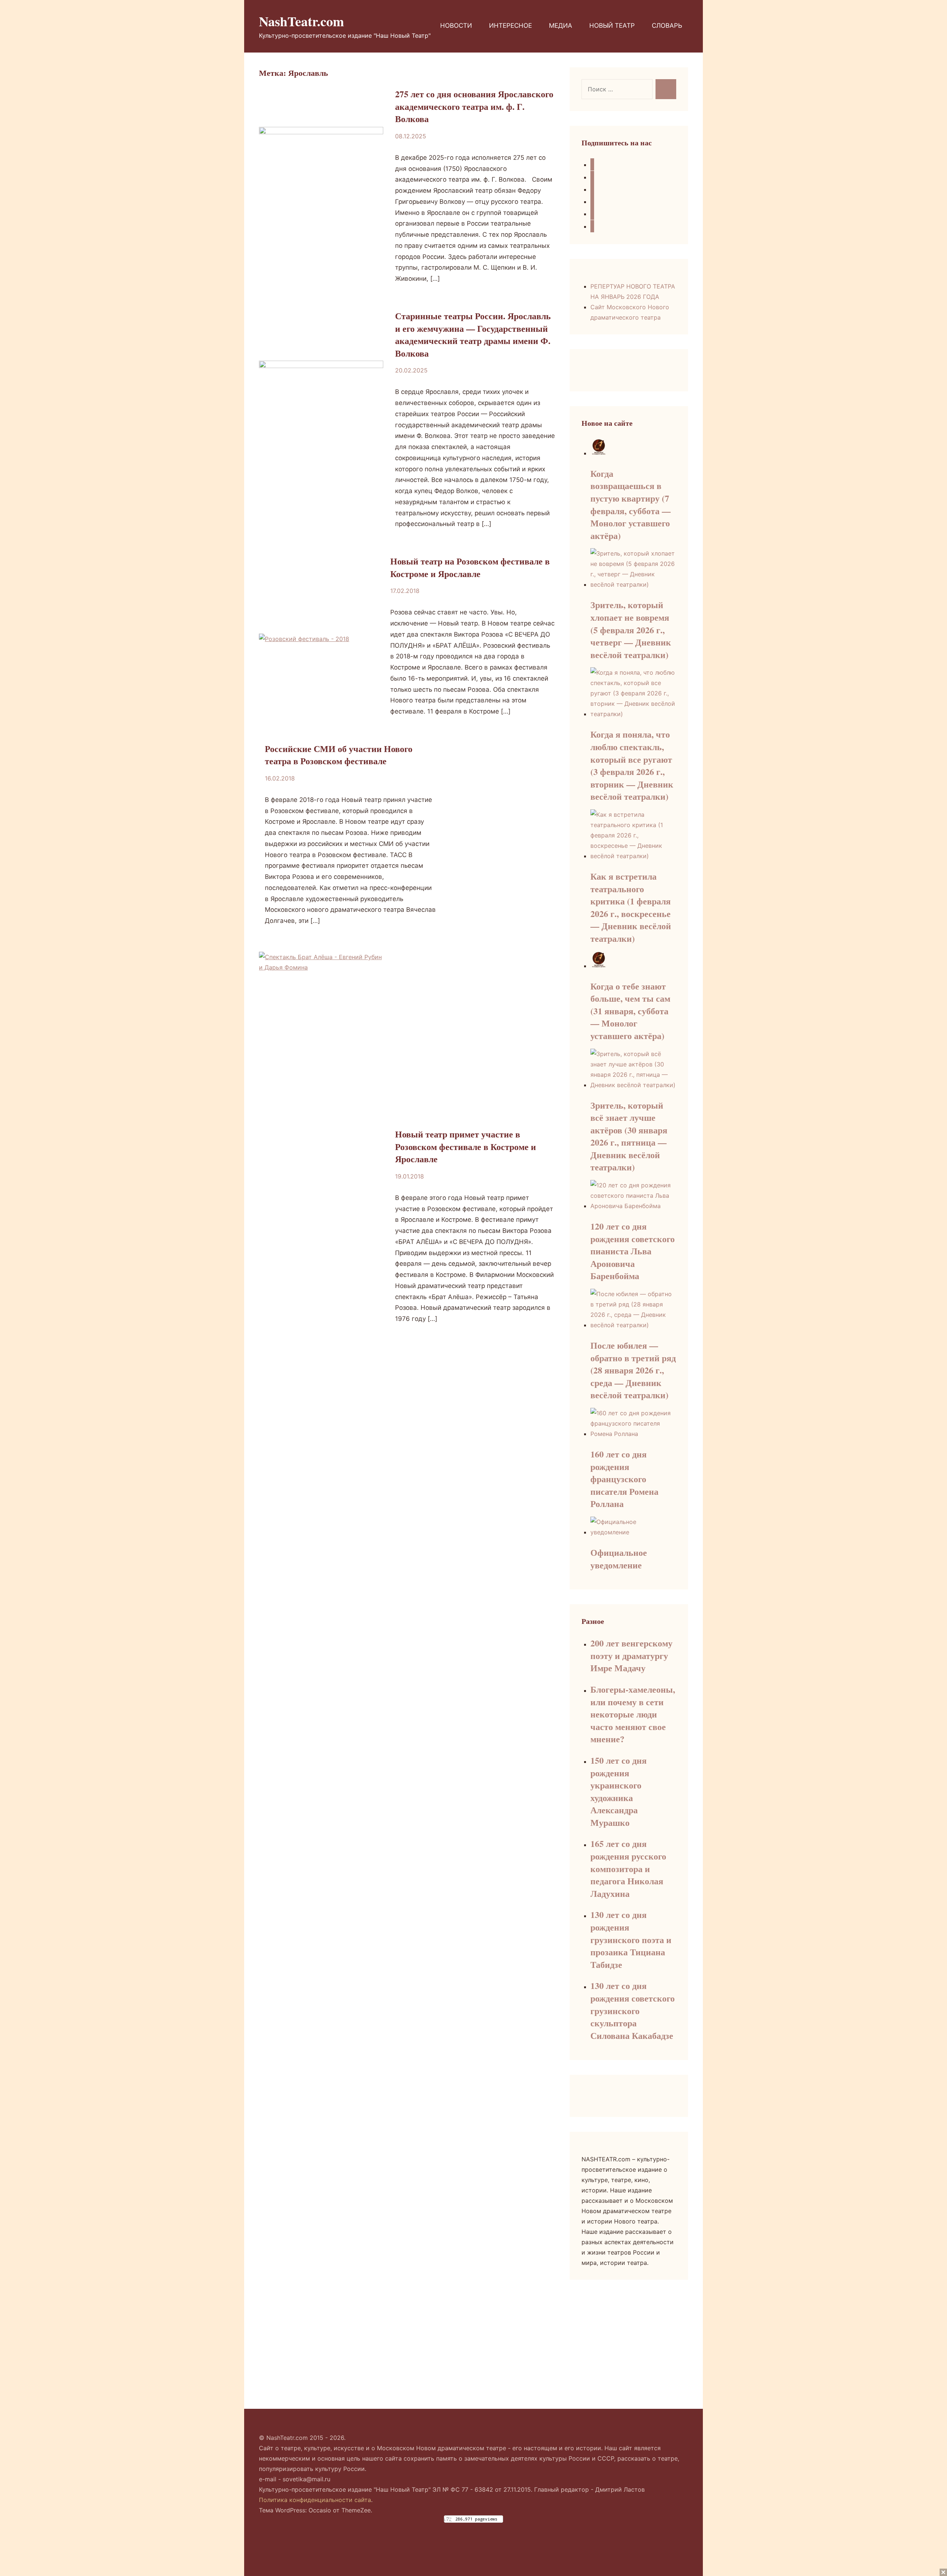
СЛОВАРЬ (667, 26)
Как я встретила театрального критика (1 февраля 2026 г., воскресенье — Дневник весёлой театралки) (631, 907)
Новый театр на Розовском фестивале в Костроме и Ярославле (470, 567)
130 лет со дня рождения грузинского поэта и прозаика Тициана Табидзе (631, 1939)
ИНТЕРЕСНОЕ (510, 26)
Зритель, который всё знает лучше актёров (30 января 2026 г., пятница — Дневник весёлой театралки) (629, 1136)
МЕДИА (561, 26)
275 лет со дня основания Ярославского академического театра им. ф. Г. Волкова (474, 106)
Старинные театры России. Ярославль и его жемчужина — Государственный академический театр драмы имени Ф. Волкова (473, 334)
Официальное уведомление (619, 1559)
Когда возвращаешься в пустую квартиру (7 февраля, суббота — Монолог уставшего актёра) (631, 504)
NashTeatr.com (301, 21)
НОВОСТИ (456, 26)
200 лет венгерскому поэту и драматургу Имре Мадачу (631, 1655)
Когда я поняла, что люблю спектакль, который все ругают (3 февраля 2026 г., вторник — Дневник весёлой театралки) (632, 765)
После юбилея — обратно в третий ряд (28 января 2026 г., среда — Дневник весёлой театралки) (633, 1370)
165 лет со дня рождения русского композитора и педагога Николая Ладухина (628, 1868)
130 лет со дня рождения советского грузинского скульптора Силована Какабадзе (633, 2010)
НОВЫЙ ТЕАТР (612, 26)
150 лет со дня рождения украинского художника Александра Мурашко (619, 1791)
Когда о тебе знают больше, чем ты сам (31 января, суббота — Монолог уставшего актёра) (630, 1011)
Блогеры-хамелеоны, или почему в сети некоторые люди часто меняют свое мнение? (633, 1714)
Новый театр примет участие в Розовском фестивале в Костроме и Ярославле (466, 1146)
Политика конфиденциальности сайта (315, 2500)
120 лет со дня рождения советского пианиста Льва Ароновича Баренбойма (633, 1251)
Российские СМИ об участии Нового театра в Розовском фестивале (339, 755)
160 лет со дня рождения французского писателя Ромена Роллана (624, 1479)
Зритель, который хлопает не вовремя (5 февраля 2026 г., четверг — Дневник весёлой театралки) (631, 629)
